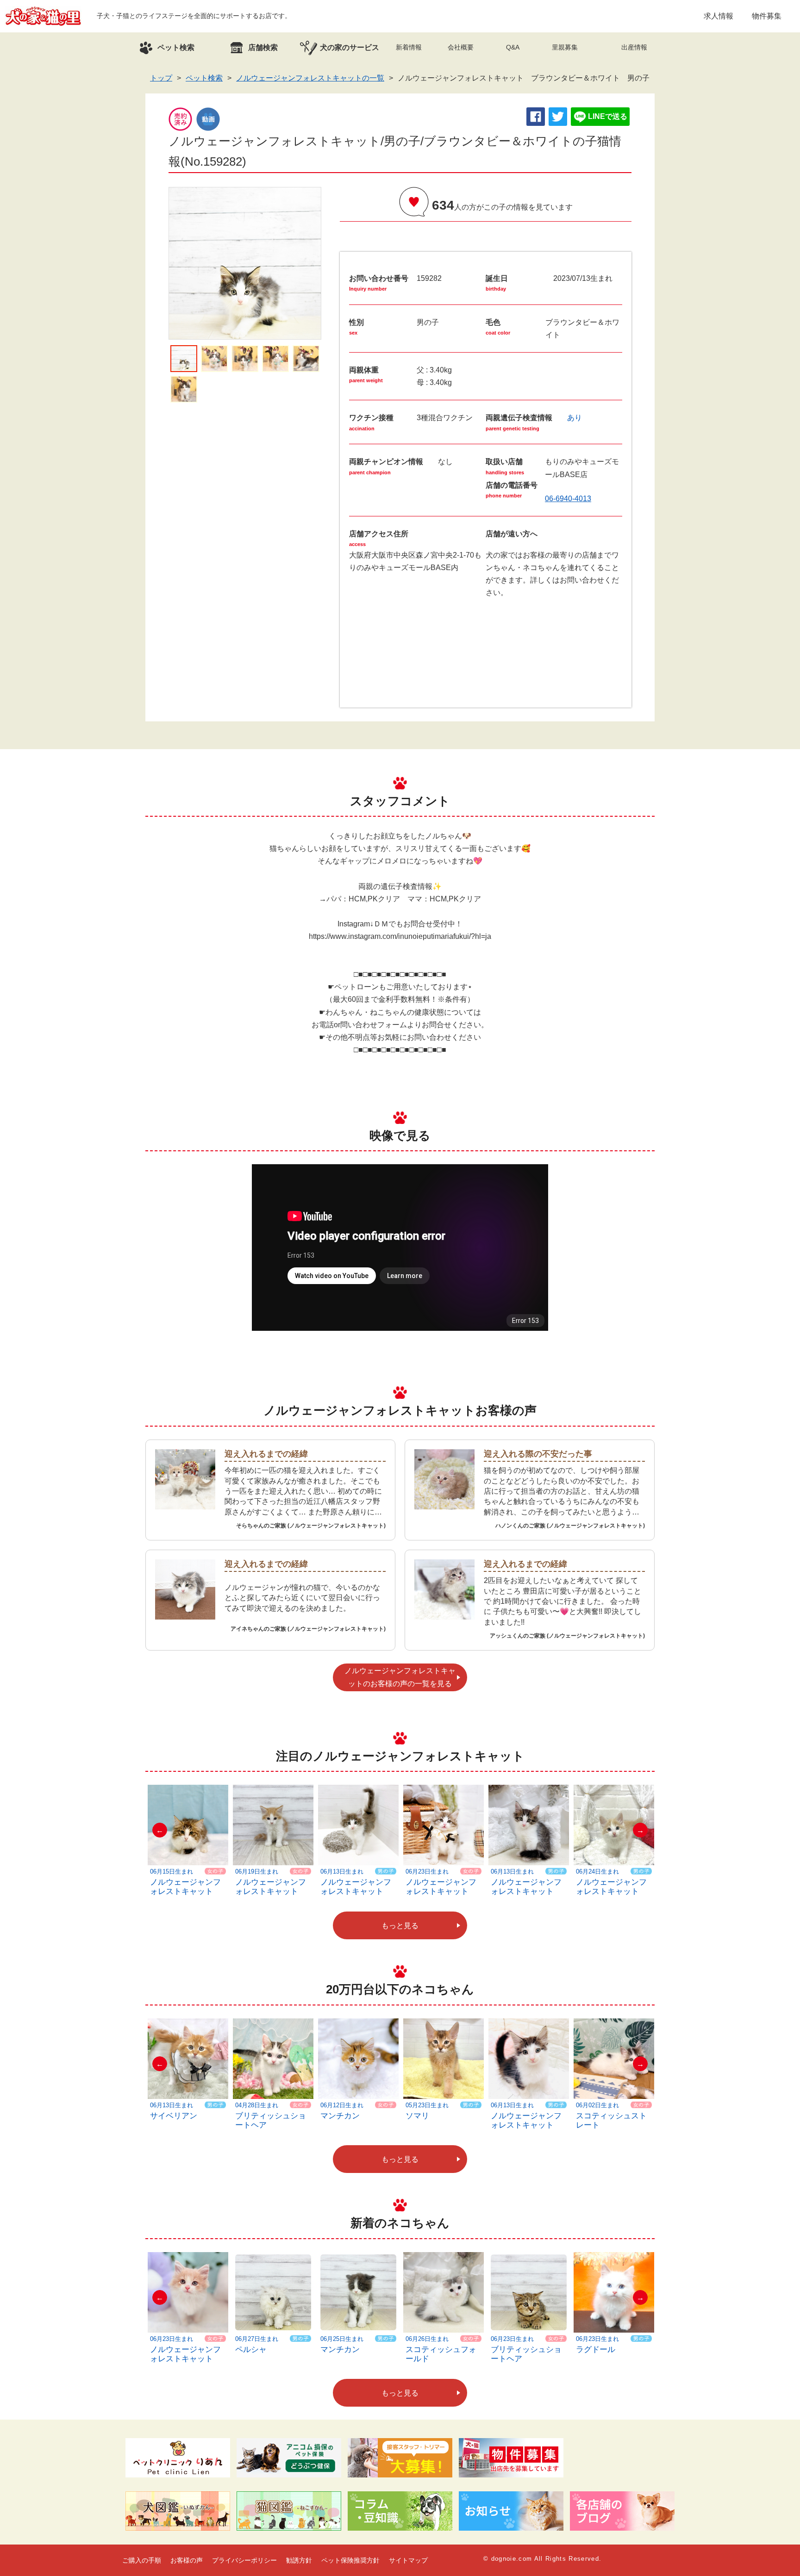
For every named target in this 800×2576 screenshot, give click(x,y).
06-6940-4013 (568, 499)
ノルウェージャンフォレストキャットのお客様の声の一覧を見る (400, 1677)
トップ (161, 78)
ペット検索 (204, 78)
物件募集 (767, 16)
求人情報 (719, 16)
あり (575, 418)
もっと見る (400, 1926)
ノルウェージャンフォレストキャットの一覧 (310, 78)
